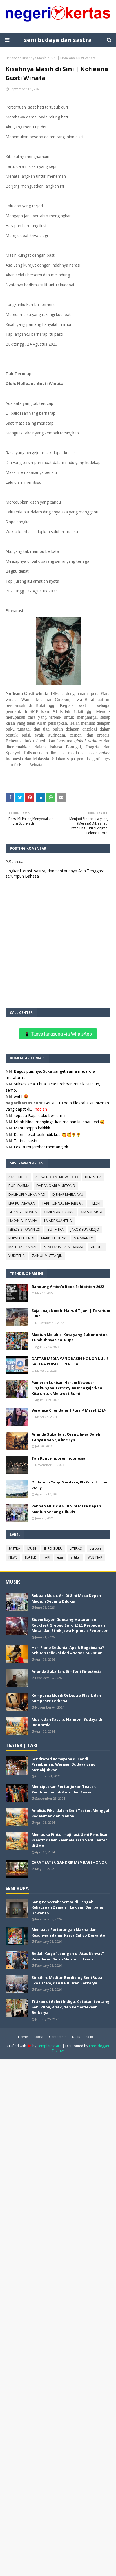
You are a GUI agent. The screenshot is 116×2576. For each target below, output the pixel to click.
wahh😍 (21, 1096)
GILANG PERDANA (23, 1212)
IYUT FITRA (55, 1229)
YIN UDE (97, 1247)
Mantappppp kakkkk (32, 1128)
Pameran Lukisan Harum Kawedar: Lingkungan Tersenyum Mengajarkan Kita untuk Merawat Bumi (67, 1388)
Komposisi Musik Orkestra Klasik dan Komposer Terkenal (66, 1698)
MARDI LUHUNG (54, 1238)
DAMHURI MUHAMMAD (27, 1194)
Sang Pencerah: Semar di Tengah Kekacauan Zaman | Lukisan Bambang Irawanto (67, 1907)
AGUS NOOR (18, 1177)
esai (60, 1557)
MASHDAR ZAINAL (23, 1247)
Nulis (76, 2037)
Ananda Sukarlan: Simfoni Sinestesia (66, 1671)
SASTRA (14, 1549)
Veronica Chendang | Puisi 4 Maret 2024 (68, 1410)
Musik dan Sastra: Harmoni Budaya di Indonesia (67, 1722)
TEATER (30, 1557)
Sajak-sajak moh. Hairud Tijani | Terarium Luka (71, 1313)
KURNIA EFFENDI (21, 1238)
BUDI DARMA (19, 1186)
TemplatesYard (49, 2046)
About (38, 2037)
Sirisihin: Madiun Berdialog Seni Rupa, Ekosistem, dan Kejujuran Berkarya (67, 1980)
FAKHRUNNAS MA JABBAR (63, 1203)
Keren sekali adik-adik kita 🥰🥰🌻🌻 (47, 1134)
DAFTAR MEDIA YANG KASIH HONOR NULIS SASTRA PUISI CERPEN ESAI (70, 1361)
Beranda (13, 58)
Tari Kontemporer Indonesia (58, 1458)
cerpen (95, 1549)
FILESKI (95, 1203)
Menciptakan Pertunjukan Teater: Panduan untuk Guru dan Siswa (64, 1789)
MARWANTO (84, 1238)
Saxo (89, 2037)
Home (23, 2037)
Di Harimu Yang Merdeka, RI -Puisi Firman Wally (70, 1485)
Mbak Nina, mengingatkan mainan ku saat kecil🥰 (59, 1122)
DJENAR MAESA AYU (68, 1194)
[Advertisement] (58, 2317)
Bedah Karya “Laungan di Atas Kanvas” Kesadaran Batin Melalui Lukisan (68, 1956)
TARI (47, 1557)
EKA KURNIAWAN (22, 1203)
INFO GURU (53, 1549)
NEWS (13, 1557)
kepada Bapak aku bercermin (40, 1116)
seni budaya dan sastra (58, 40)
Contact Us (58, 2037)
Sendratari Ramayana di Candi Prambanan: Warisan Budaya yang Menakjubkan (64, 1764)
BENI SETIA (93, 1177)
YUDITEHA (17, 1256)
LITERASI (76, 1549)
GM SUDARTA (92, 1212)
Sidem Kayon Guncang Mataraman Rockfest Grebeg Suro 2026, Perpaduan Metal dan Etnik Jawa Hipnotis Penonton (70, 1625)
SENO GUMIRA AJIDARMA (64, 1247)
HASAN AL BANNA (23, 1221)
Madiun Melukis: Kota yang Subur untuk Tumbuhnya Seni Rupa (70, 1337)
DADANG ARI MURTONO (56, 1186)
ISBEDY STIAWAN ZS (24, 1229)
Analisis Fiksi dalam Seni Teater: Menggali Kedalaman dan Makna (71, 1813)
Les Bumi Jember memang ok (41, 1147)
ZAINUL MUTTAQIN (47, 1256)
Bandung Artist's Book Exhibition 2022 (68, 1287)
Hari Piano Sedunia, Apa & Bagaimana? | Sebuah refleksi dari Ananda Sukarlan (69, 1650)
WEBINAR (95, 1557)
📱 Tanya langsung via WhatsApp (58, 1034)
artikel (76, 1557)
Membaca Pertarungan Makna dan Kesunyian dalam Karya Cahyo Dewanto (68, 1932)
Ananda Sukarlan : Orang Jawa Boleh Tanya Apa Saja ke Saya (66, 1437)
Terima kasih (25, 1141)
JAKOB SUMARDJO (85, 1229)
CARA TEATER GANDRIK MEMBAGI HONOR (69, 1862)
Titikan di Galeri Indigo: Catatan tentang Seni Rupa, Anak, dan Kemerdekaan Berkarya (71, 2007)
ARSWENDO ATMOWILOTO (57, 1177)
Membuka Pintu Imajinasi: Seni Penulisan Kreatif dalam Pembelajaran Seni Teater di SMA (70, 1840)
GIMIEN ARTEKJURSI (59, 1212)
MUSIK (32, 1549)
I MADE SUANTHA (58, 1221)
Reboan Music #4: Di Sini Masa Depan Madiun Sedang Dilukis (66, 1509)
